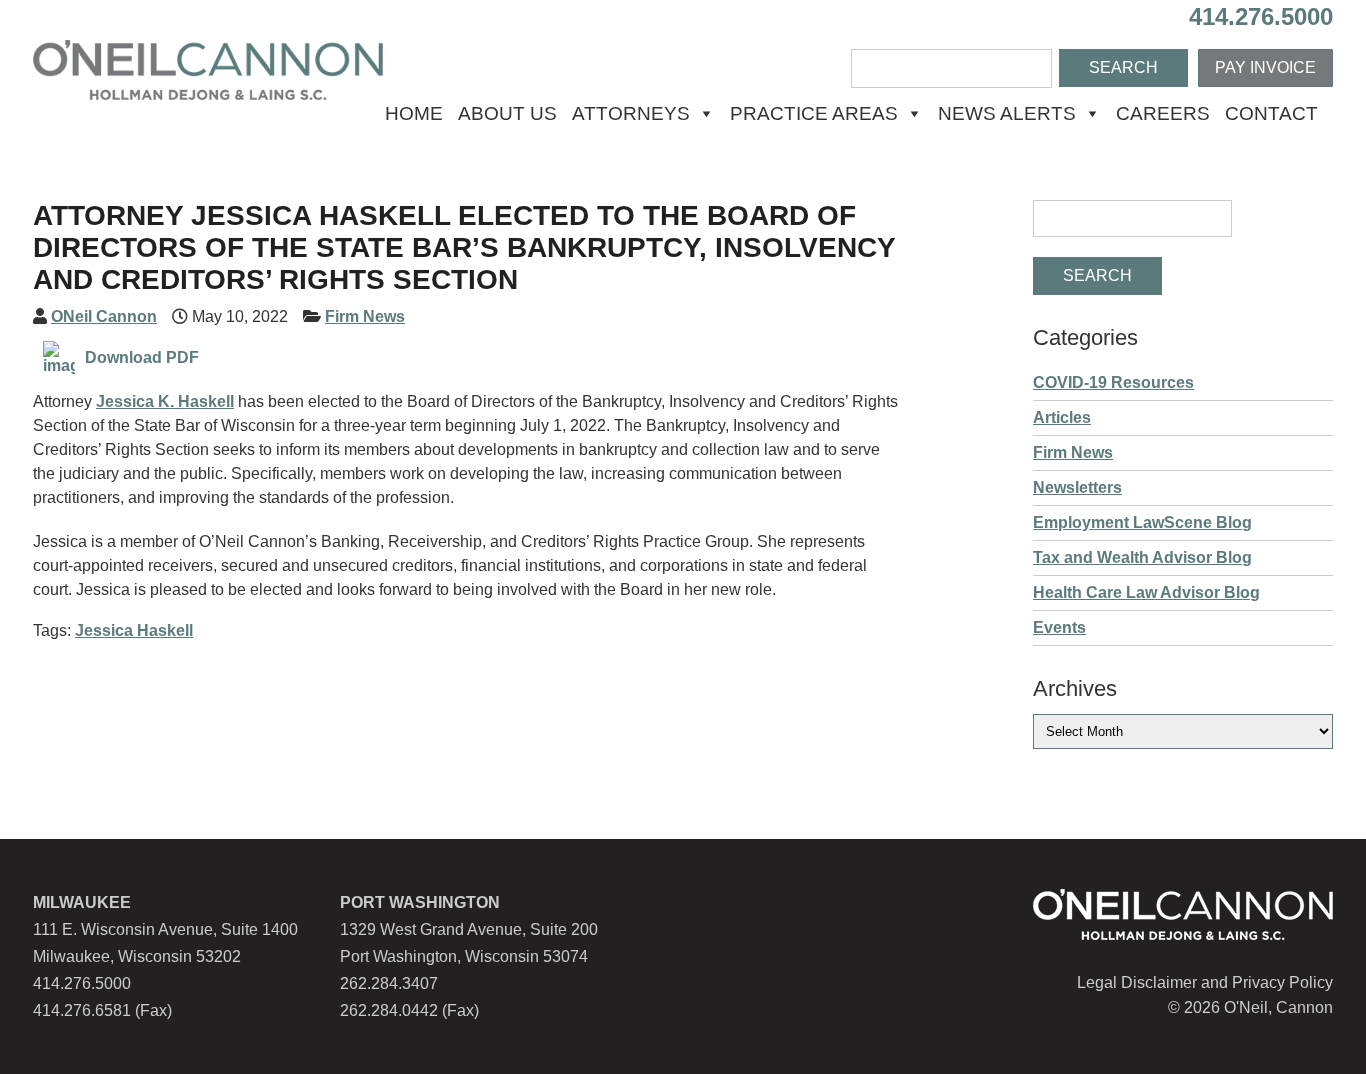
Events (1059, 627)
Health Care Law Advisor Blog (1146, 592)
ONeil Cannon (104, 316)
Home (414, 113)
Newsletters (1077, 487)
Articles (1062, 417)
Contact (1271, 113)
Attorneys (631, 113)
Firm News (365, 316)
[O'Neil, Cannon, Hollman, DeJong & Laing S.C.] (208, 94)
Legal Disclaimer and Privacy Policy (1205, 982)
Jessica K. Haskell (165, 401)
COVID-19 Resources (1113, 382)
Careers (1163, 113)
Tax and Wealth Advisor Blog (1142, 557)
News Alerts (1007, 113)
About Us (507, 113)
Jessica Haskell (134, 630)
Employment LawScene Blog (1142, 522)
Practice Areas (814, 113)
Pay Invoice (1265, 67)
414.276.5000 (1261, 16)
